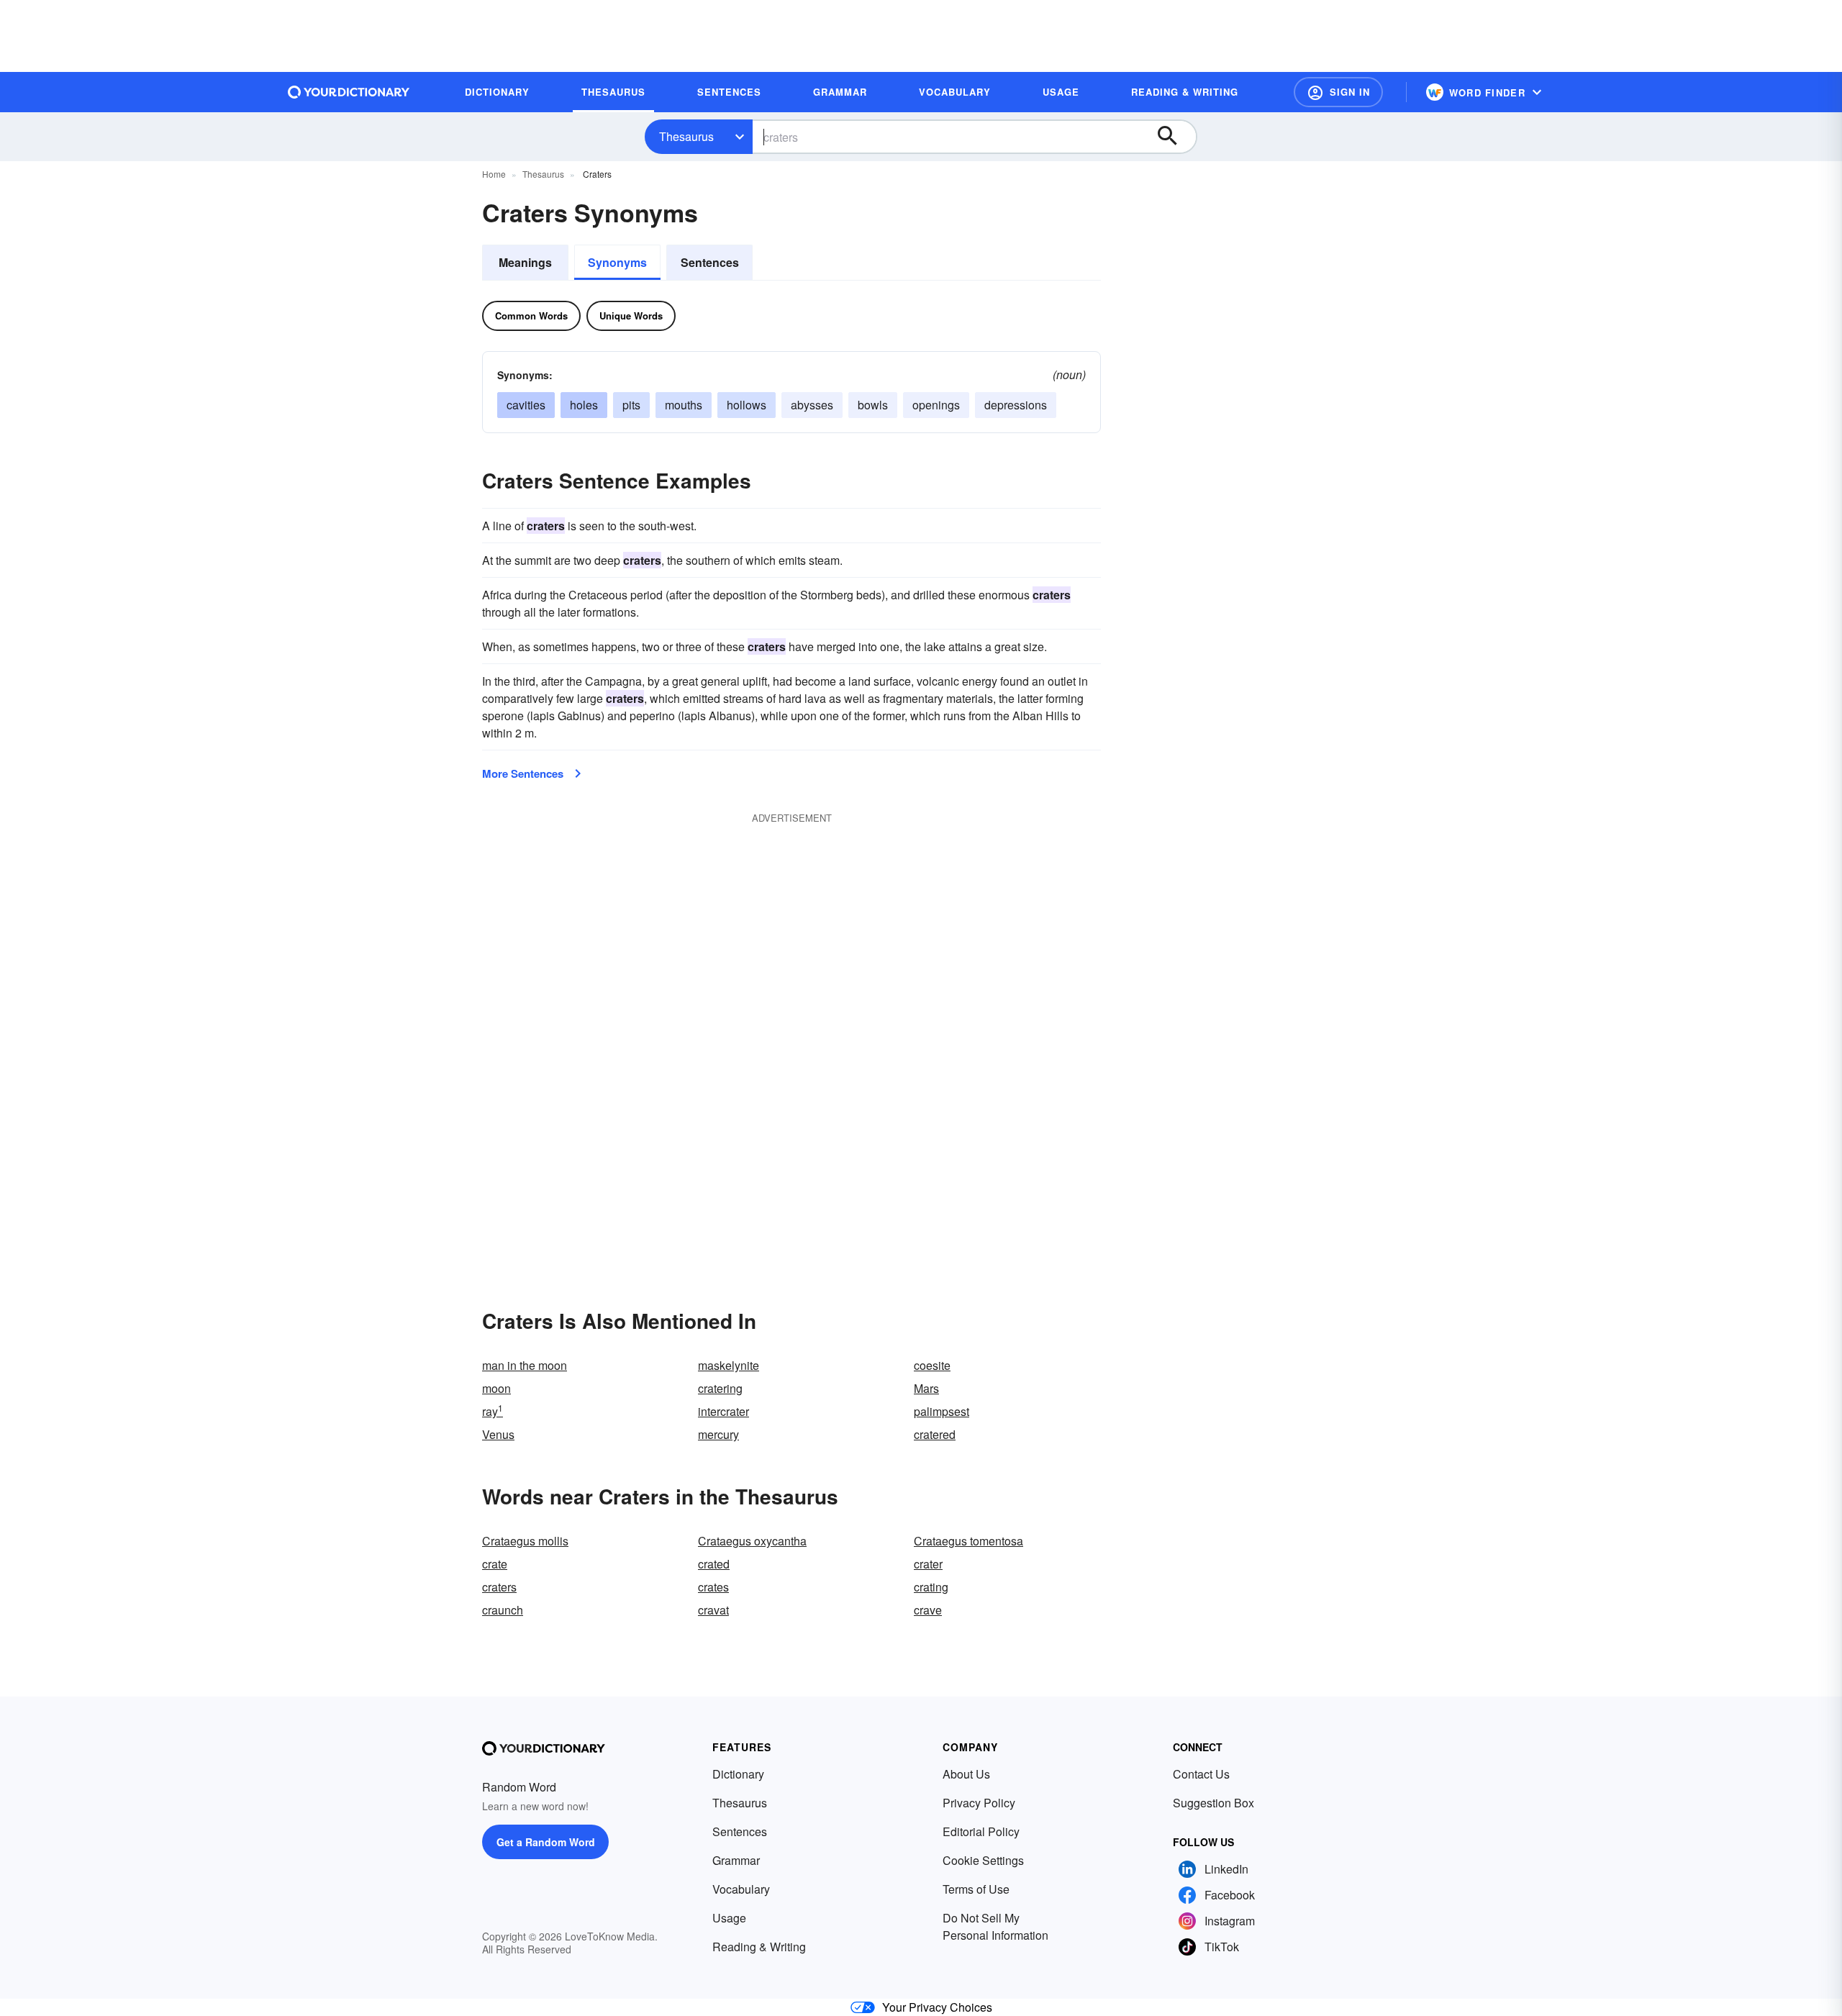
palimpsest (942, 1411)
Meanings (525, 262)
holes (584, 405)
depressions (1016, 405)
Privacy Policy (979, 1803)
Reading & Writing (759, 1947)
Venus (498, 1434)
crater (928, 1564)
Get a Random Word (546, 1842)
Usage (729, 1918)
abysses (812, 405)
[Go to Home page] (349, 92)
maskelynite (729, 1365)
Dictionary (738, 1774)
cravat (713, 1610)
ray (493, 1411)
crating (931, 1587)
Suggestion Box (1213, 1803)
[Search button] (1174, 137)
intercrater (723, 1411)
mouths (684, 405)
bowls (873, 405)
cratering (720, 1388)
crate (495, 1564)
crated (714, 1564)
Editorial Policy (981, 1831)
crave (928, 1610)
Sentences (710, 262)
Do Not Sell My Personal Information (995, 1926)
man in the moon (525, 1365)
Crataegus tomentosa (968, 1541)
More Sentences (523, 773)
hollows (747, 405)
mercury (718, 1434)
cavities (526, 405)
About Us (966, 1774)
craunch (503, 1610)
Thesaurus (686, 136)
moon (496, 1388)
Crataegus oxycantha (752, 1541)
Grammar (736, 1860)
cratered (935, 1434)
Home (494, 174)
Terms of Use (976, 1889)
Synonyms (617, 262)
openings (936, 405)
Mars (926, 1388)
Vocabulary (741, 1889)
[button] (1338, 92)
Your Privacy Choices (937, 2007)
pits (631, 405)
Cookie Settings (983, 1860)
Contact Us (1201, 1774)
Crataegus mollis (525, 1541)
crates (713, 1587)
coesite (932, 1365)
